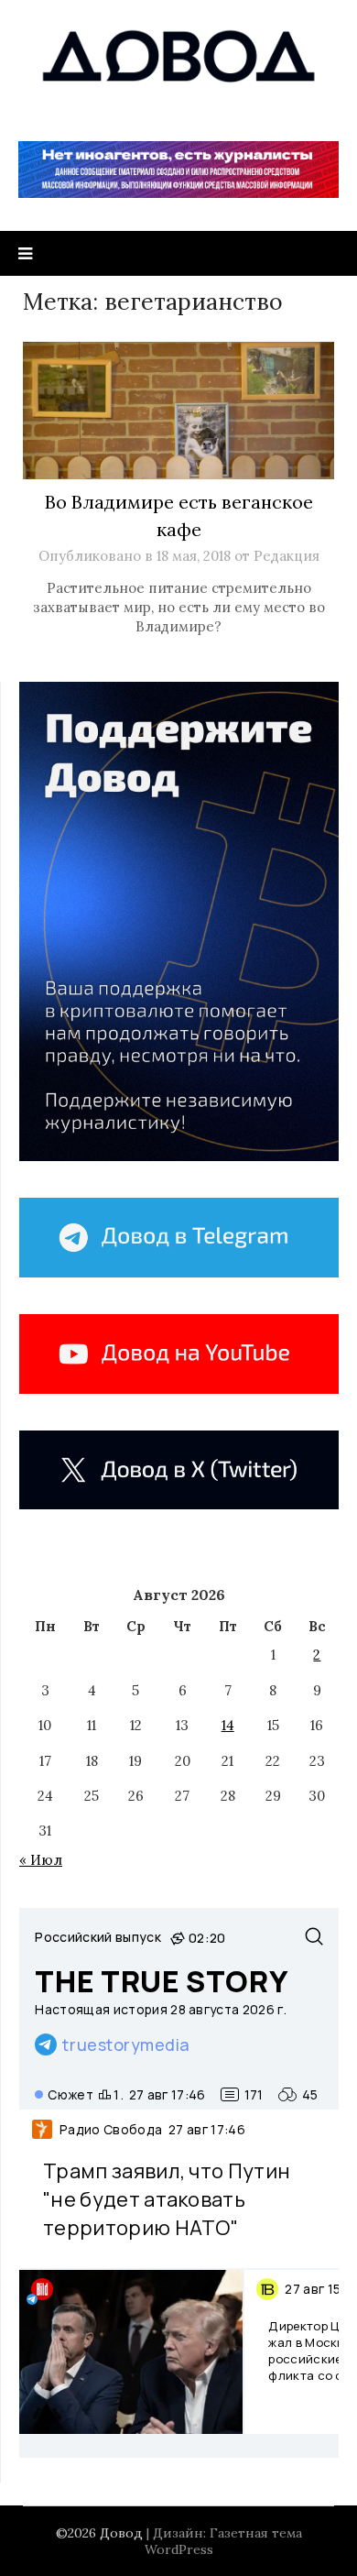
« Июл (41, 1860)
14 (228, 1725)
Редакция (287, 556)
